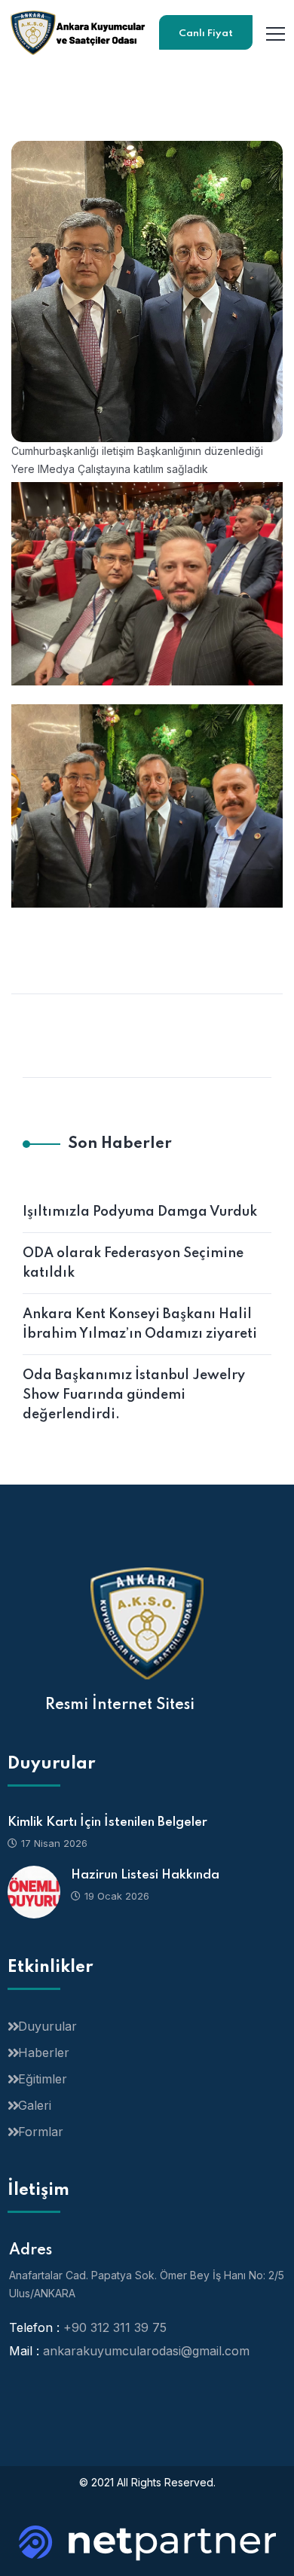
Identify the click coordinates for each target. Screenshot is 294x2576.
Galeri (35, 2105)
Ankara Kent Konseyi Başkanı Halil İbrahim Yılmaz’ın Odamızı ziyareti (140, 1324)
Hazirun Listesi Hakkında (145, 1875)
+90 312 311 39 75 (115, 2327)
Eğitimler (43, 2079)
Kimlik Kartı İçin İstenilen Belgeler (107, 1822)
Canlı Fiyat (206, 34)
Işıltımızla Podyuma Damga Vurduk (140, 1212)
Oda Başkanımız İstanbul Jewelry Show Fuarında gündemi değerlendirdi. (134, 1395)
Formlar (41, 2132)
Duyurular (47, 2026)
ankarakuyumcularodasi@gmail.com (146, 2351)
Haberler (44, 2053)
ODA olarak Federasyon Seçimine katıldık (133, 1263)
